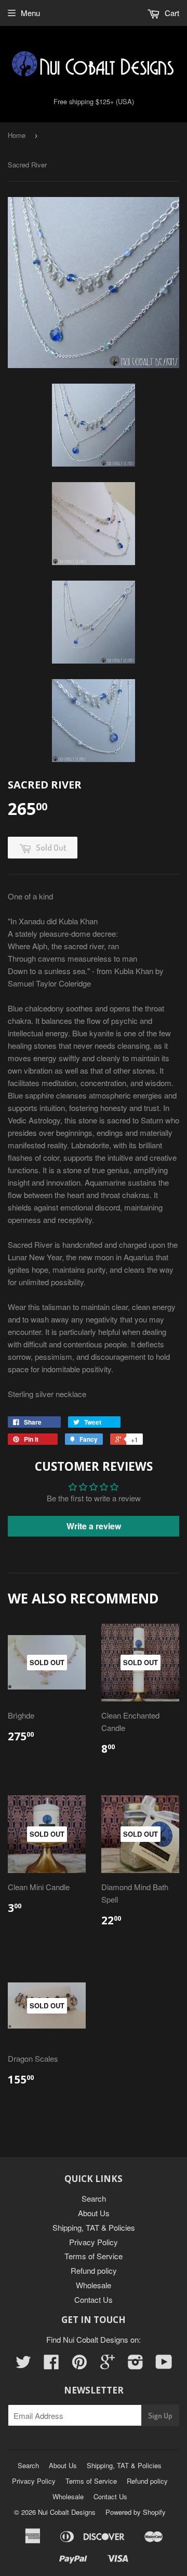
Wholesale (94, 2285)
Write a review (94, 1526)
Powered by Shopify (136, 2512)
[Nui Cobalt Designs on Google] (108, 2365)
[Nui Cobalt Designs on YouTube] (164, 2365)
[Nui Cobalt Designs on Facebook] (51, 2365)
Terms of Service (94, 2256)
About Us (94, 2213)
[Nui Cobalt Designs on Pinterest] (79, 2365)
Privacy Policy (94, 2242)
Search (94, 2198)
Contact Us (94, 2299)
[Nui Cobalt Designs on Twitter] (23, 2365)
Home (17, 135)
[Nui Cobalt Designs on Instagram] (136, 2365)
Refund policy (94, 2270)
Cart (171, 13)
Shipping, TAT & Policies (94, 2227)
